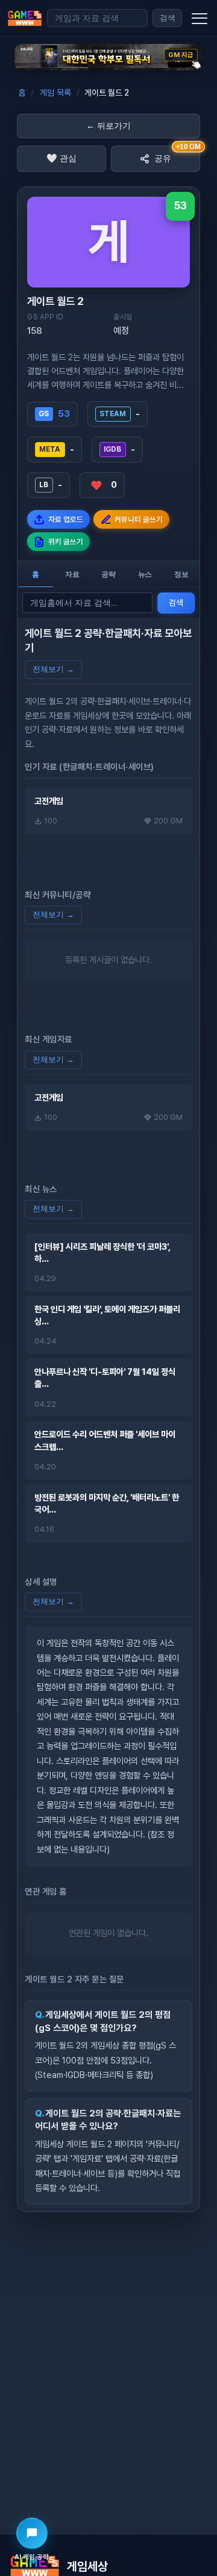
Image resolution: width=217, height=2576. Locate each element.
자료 (72, 574)
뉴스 (145, 574)
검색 (168, 18)
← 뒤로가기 (108, 126)
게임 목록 (55, 93)
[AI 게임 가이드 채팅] (32, 2533)
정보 (181, 574)
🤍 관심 (61, 158)
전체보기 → (53, 669)
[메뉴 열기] (200, 18)
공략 (108, 574)
